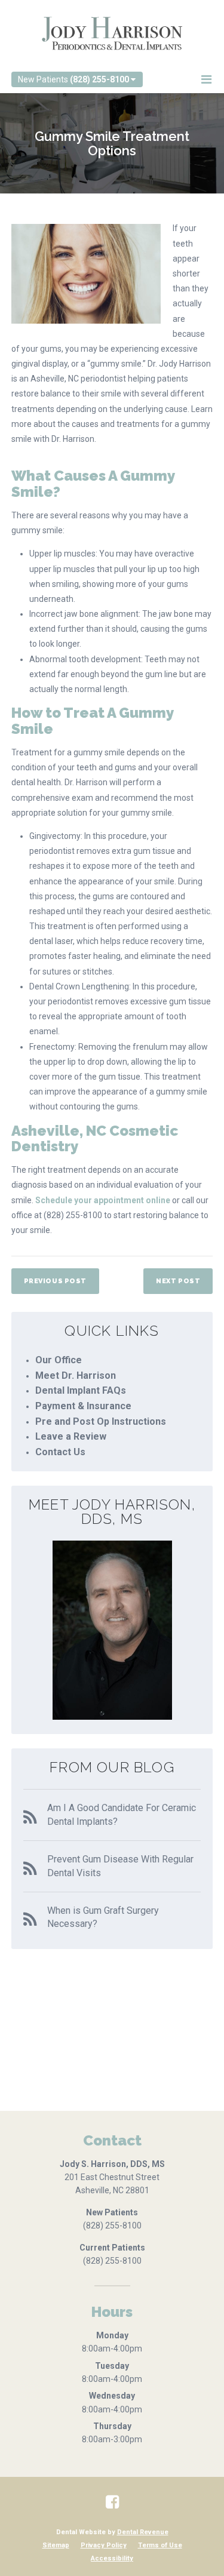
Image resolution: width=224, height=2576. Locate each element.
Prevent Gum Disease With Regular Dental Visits (120, 1866)
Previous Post (55, 1281)
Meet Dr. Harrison (76, 1375)
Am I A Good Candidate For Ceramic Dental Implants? (122, 1814)
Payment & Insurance (83, 1406)
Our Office (59, 1360)
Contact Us (60, 1452)
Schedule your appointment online (103, 1200)
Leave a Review (71, 1436)
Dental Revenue (143, 2532)
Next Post (178, 1281)
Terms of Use (160, 2545)
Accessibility (112, 2558)
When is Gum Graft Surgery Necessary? (103, 1917)
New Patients (73, 79)
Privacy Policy (104, 2545)
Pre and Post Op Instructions (101, 1421)
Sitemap (56, 2545)
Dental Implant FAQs (81, 1390)
